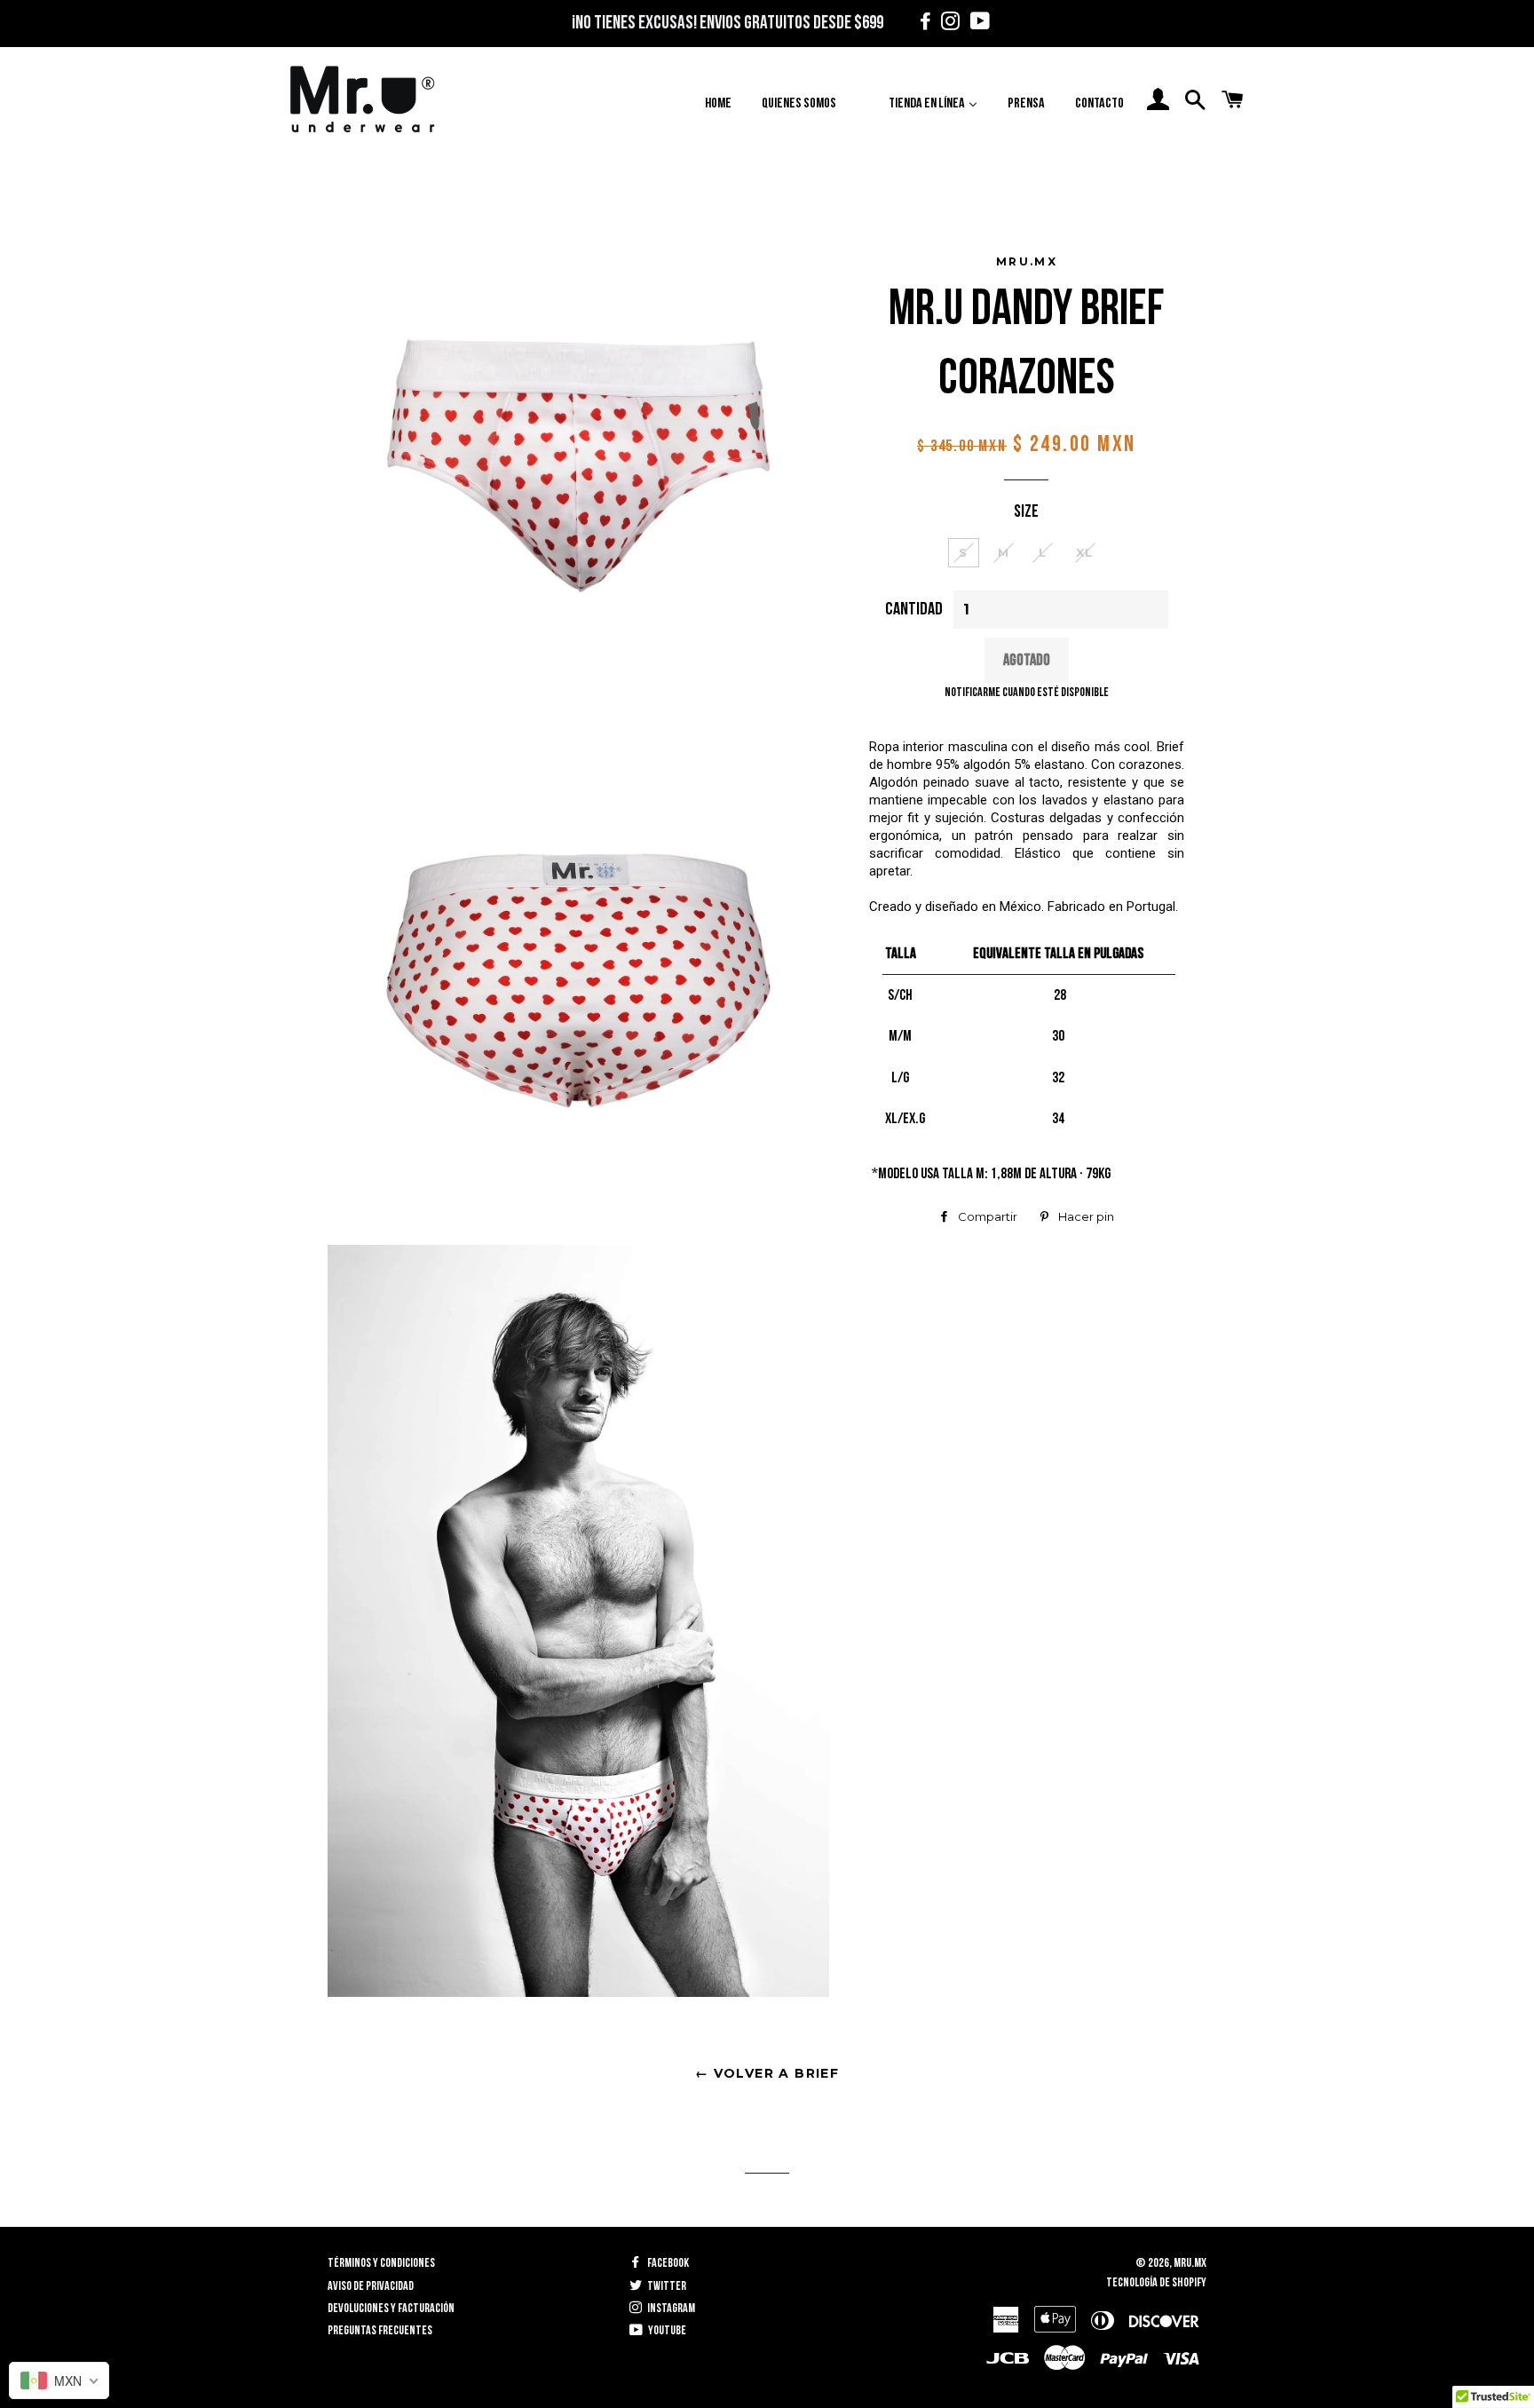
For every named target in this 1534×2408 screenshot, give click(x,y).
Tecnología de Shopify (1156, 2282)
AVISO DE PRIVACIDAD (371, 2286)
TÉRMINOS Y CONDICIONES (381, 2263)
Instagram (670, 2308)
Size (1026, 511)
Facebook (667, 2263)
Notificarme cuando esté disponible (1027, 692)
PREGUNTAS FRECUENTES (380, 2330)
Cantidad (914, 609)
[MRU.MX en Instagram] (948, 24)
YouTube (666, 2330)
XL (1085, 552)
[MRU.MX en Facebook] (923, 24)
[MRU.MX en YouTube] (976, 24)
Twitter (666, 2286)
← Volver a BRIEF (767, 2073)
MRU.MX (1190, 2263)
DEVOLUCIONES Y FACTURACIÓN (391, 2308)
